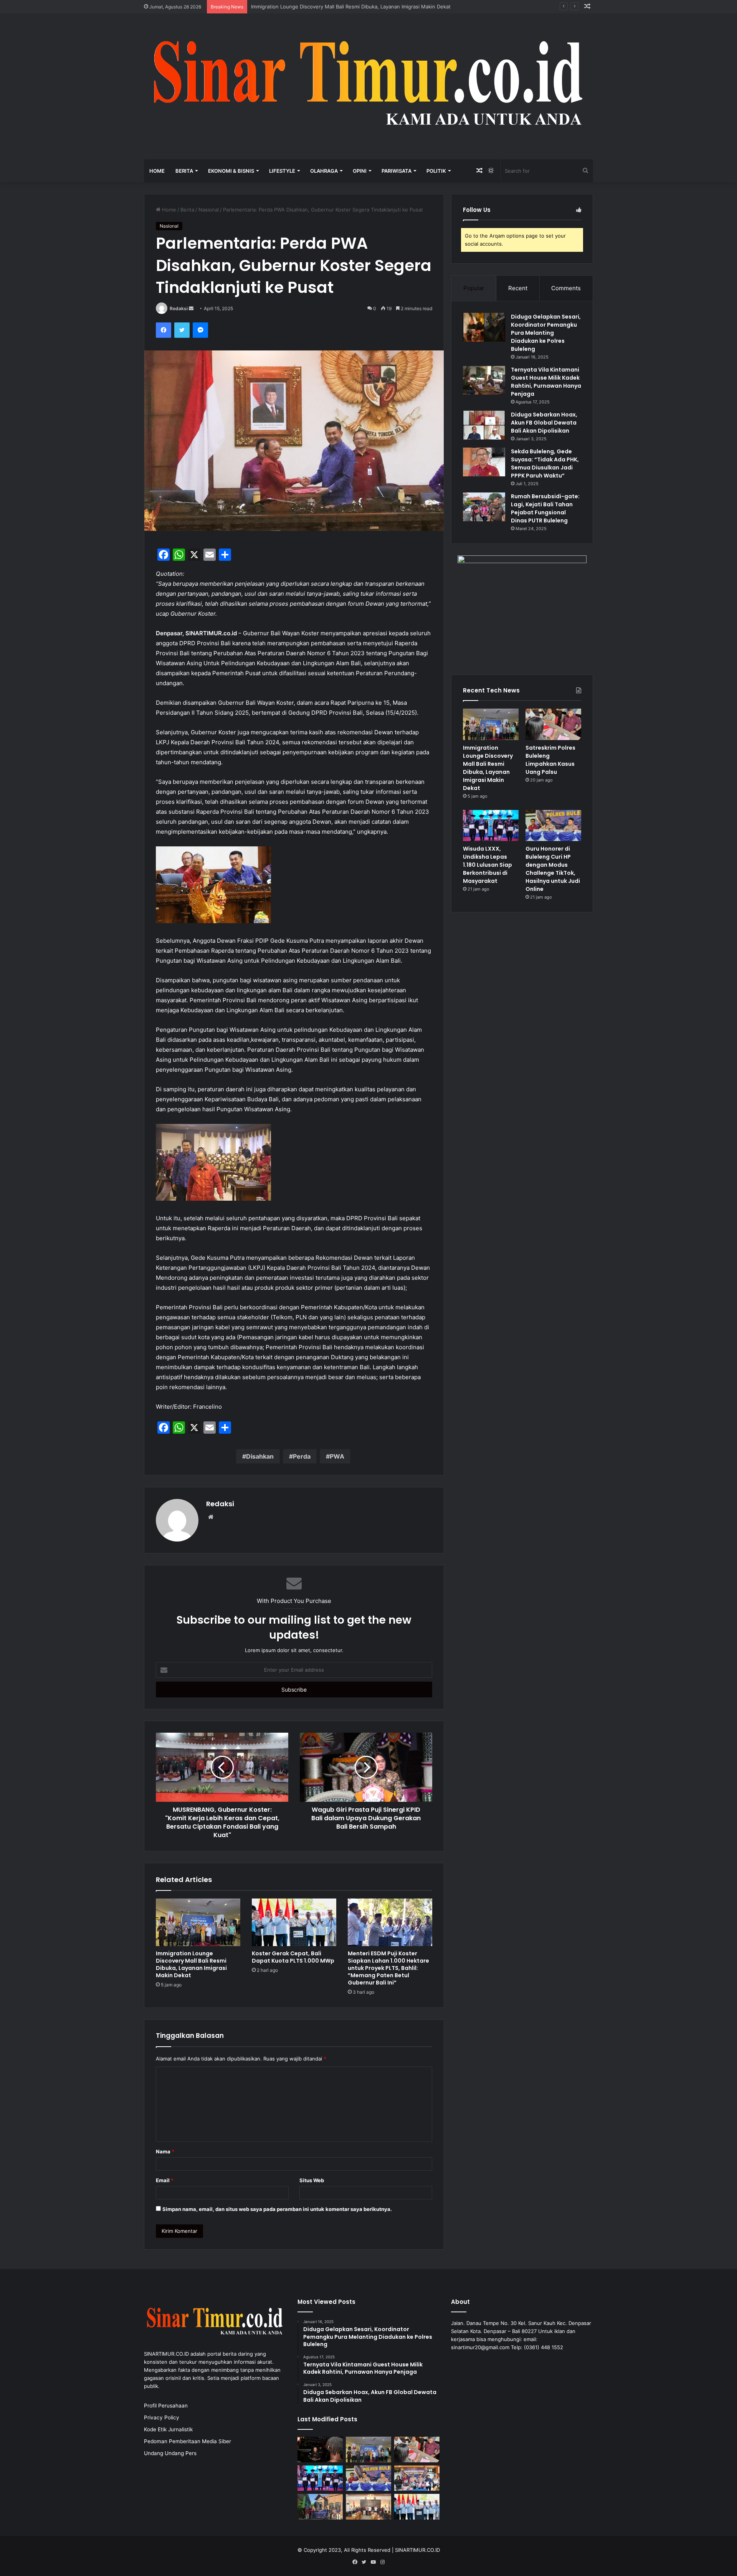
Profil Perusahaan (166, 2406)
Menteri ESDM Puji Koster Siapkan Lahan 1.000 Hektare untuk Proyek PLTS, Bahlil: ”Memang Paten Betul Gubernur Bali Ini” (388, 1968)
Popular (474, 288)
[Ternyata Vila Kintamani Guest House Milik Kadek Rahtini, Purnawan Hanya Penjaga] (484, 380)
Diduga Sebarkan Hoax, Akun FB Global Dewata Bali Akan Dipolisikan (544, 423)
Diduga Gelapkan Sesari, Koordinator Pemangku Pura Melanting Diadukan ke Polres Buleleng (546, 333)
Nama (165, 2151)
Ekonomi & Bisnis (231, 171)
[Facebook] (164, 330)
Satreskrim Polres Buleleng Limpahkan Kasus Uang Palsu (319, 7)
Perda (302, 1456)
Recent (518, 288)
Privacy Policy (162, 2417)
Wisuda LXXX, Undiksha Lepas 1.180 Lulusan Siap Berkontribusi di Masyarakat (487, 865)
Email (165, 2180)
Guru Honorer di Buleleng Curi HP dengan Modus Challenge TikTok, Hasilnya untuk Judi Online (553, 869)
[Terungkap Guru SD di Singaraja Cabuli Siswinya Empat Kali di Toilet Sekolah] (417, 2478)
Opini (360, 171)
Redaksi (179, 308)
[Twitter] (182, 330)
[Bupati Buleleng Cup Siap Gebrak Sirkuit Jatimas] (368, 2507)
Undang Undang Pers (170, 2453)
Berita (184, 171)
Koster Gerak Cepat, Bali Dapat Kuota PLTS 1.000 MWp (293, 1957)
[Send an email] (191, 308)
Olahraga (324, 171)
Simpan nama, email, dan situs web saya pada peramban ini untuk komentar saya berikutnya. (277, 2209)
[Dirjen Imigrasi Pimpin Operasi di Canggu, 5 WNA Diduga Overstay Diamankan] (320, 2450)
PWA (337, 1456)
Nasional (209, 210)
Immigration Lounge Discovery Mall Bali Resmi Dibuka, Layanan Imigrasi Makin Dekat (191, 1964)
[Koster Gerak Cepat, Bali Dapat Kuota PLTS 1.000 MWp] (294, 1922)
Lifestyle (282, 171)
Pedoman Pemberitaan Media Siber (188, 2441)
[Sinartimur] (368, 87)
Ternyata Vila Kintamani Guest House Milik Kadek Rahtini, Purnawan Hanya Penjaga (546, 382)
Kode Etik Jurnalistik (168, 2429)
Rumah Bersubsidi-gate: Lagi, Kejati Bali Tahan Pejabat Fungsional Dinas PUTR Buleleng (545, 508)
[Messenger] (200, 330)
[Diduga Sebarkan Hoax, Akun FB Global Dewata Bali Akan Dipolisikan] (484, 425)
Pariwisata (397, 171)
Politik (436, 171)
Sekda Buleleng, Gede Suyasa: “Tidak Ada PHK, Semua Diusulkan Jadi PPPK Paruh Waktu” (545, 463)
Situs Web (312, 2180)
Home (157, 171)
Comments (566, 288)
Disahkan (260, 1456)
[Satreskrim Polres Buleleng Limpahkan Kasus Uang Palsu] (553, 724)
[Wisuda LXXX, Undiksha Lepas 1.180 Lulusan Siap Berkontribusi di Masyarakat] (491, 826)
